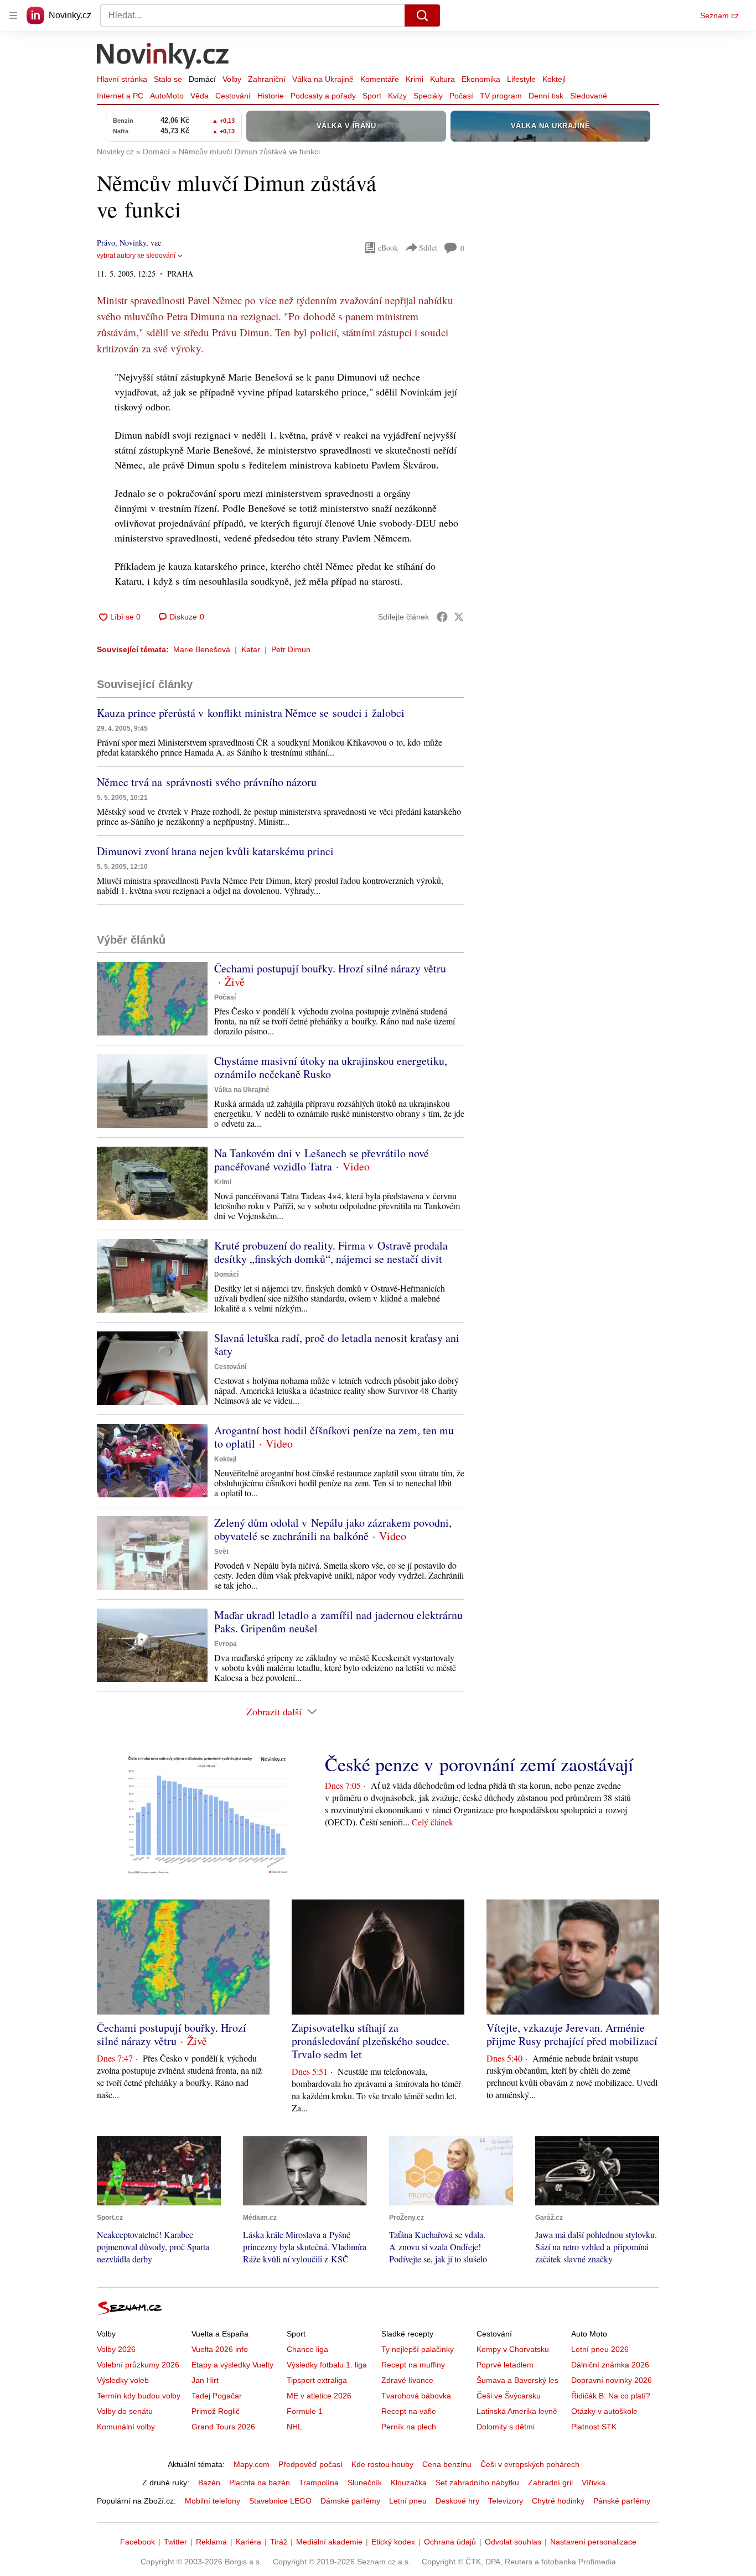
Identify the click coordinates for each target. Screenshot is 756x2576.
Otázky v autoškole (604, 2411)
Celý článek (433, 1822)
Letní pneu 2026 (600, 2349)
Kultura (442, 79)
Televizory (506, 2501)
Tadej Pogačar (217, 2396)
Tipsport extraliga (317, 2380)
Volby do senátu (125, 2411)
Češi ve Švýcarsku (509, 2396)
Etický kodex (393, 2542)
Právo (106, 243)
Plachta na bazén (260, 2483)
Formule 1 (305, 2411)
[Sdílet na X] (459, 617)
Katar (251, 649)
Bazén (209, 2483)
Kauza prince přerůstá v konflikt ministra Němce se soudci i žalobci (251, 713)
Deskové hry (457, 2501)
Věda (200, 96)
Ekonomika (481, 79)
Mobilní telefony (213, 2501)
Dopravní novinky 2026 (612, 2380)
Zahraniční (267, 79)
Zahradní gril (550, 2483)
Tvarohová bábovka (416, 2396)
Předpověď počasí (310, 2464)
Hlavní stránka (122, 79)
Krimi (415, 79)
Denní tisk (546, 96)
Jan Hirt (205, 2380)
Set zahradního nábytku (477, 2483)
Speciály (428, 96)
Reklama (211, 2542)
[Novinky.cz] (163, 57)
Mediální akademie (329, 2542)
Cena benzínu (447, 2464)
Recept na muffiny (413, 2365)
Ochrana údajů (450, 2542)
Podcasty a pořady (323, 96)
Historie (271, 96)
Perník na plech (409, 2427)
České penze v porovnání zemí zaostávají (479, 1764)
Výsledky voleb (123, 2380)
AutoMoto (167, 96)
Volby (232, 79)
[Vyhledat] (422, 15)
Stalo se (168, 79)
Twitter (175, 2542)
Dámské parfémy (350, 2501)
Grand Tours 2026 (223, 2427)
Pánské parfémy (622, 2501)
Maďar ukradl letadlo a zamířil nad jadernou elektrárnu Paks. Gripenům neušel (338, 1622)
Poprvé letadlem (505, 2365)
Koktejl (554, 79)
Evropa (226, 1644)
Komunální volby (126, 2427)
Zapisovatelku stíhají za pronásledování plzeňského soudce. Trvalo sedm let (371, 2041)
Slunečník (365, 2483)
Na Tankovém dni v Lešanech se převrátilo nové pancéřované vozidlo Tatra (322, 1160)
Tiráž (279, 2542)
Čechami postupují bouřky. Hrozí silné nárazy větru (330, 968)
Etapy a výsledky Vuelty (232, 2365)
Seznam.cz (719, 15)
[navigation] (13, 15)
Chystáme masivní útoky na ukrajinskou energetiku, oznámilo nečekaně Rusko (331, 1067)
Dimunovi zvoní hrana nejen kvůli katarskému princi (215, 851)
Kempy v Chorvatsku (513, 2349)
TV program (501, 96)
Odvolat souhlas (513, 2542)
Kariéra (248, 2542)
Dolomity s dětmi (506, 2427)
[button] (152, 999)
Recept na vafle (409, 2411)
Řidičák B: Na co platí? (611, 2396)
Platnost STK (594, 2427)
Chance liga (307, 2349)
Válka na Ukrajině (323, 79)
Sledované (589, 96)
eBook (388, 248)
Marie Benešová (202, 649)
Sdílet (428, 248)
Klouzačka (409, 2483)
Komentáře (380, 79)
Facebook (138, 2542)
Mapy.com (252, 2464)
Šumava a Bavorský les (517, 2380)
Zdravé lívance (407, 2380)
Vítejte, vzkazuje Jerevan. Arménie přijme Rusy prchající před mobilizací (572, 2034)
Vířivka (594, 2483)
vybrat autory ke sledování (136, 256)
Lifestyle (521, 79)
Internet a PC (120, 96)
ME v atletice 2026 (319, 2396)
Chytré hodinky (558, 2501)
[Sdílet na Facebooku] (442, 617)
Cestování (233, 96)
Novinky (133, 243)
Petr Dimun (291, 649)
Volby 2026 (116, 2349)
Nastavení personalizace (593, 2542)
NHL (294, 2427)
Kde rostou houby (382, 2464)
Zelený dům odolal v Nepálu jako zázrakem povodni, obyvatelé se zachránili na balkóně (333, 1529)
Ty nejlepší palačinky (418, 2349)
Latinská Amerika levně (517, 2411)
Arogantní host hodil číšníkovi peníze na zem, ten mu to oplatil (334, 1437)
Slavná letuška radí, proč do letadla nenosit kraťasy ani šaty (337, 1344)
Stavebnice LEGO (280, 2501)
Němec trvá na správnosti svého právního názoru (207, 782)
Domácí (202, 79)
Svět (221, 1552)
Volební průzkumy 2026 (138, 2365)
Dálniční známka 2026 (610, 2365)
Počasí (461, 96)
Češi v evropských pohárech (530, 2464)
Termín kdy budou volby (139, 2396)
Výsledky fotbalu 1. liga (327, 2365)
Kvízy (397, 96)
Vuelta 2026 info (220, 2349)
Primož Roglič (216, 2411)
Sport (372, 96)
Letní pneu (408, 2501)
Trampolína (319, 2483)
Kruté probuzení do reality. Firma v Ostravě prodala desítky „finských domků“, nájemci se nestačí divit (331, 1252)
